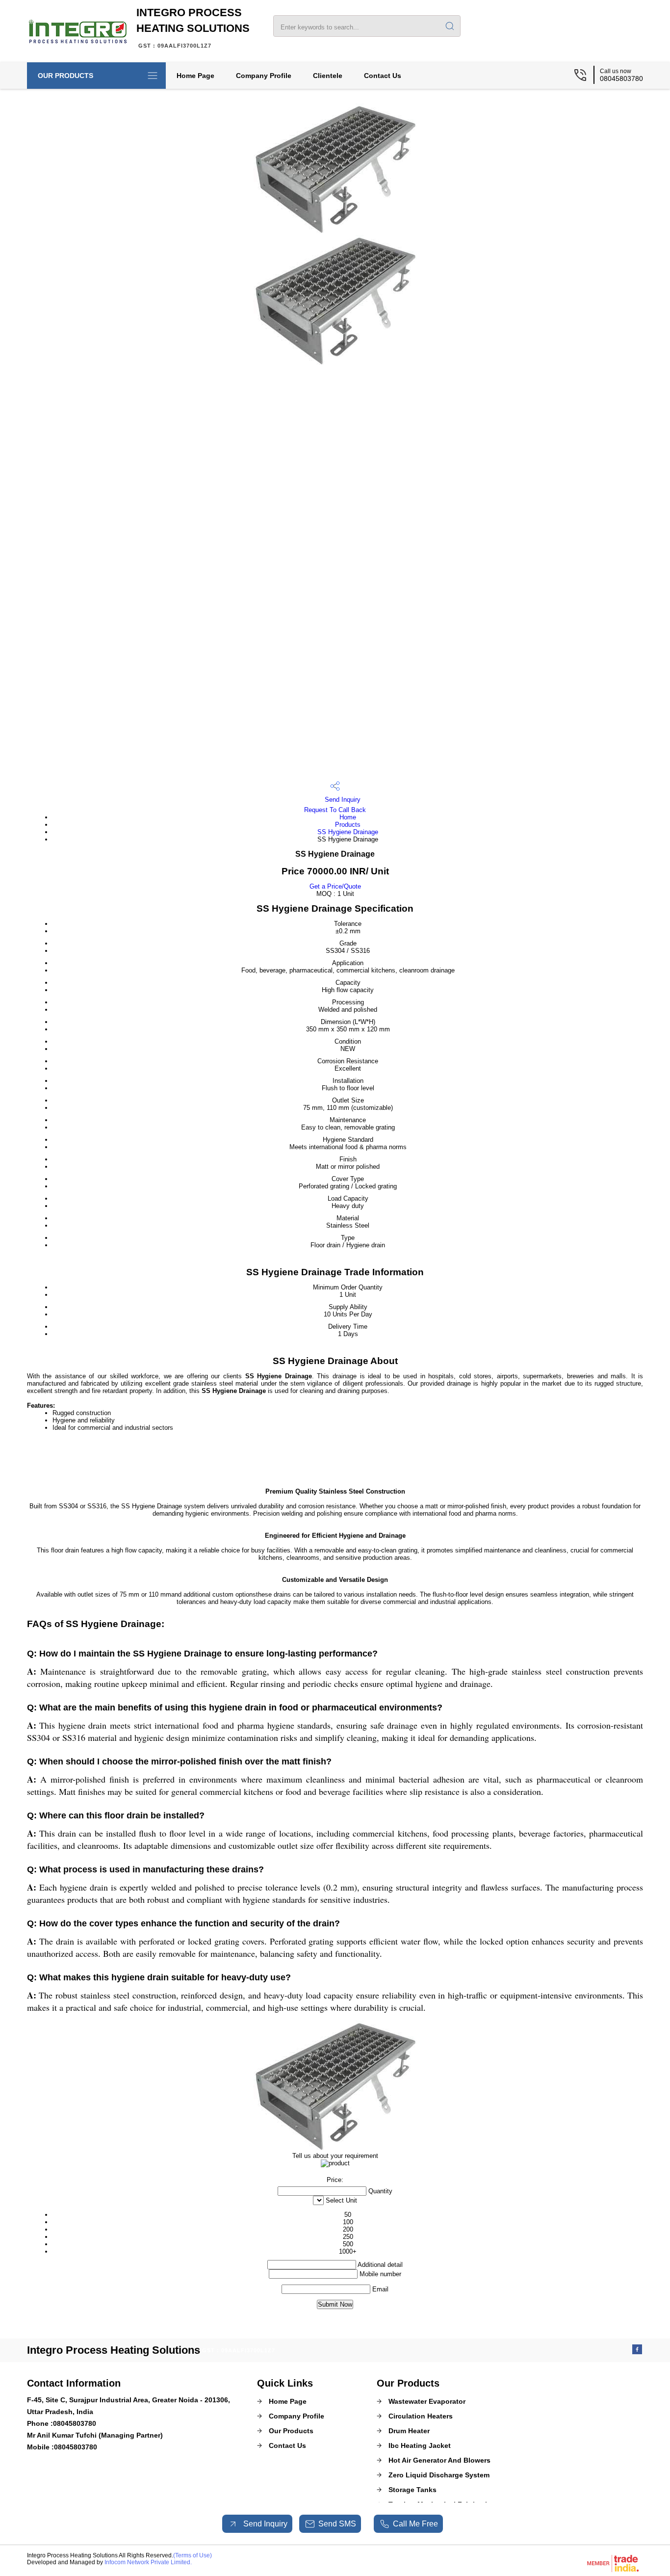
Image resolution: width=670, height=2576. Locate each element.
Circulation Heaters (421, 2416)
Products (348, 825)
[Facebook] (637, 2352)
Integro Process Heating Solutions (193, 27)
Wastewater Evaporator (427, 2401)
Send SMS (337, 2524)
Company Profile (264, 76)
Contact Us (383, 76)
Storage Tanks (412, 2490)
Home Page (195, 76)
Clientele (328, 76)
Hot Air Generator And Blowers (439, 2460)
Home (348, 817)
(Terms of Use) (193, 2555)
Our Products (65, 76)
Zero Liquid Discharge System (439, 2475)
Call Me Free (415, 2524)
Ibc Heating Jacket (420, 2445)
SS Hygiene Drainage (348, 832)
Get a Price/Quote (335, 886)
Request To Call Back (335, 810)
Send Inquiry (342, 800)
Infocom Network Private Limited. (148, 2562)
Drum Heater (409, 2431)
